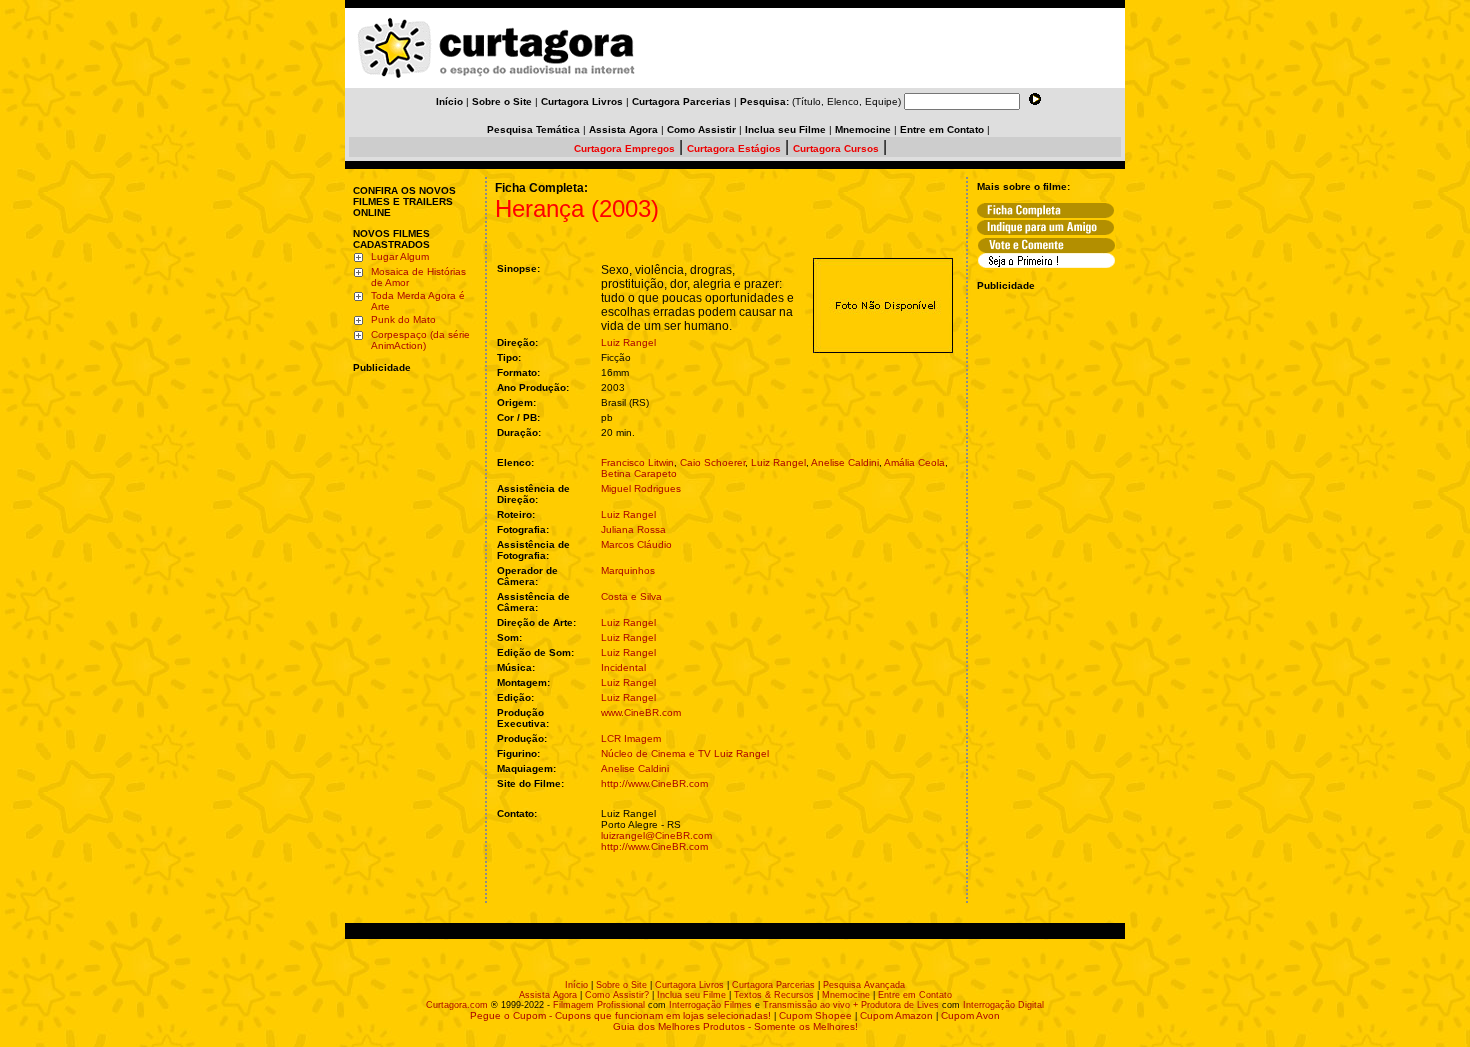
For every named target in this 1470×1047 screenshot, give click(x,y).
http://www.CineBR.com (654, 783)
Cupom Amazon (896, 1015)
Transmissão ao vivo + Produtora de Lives (851, 1005)
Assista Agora (548, 995)
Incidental (623, 667)
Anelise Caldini (845, 462)
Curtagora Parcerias (773, 985)
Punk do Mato (403, 319)
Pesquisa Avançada (864, 985)
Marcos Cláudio (636, 544)
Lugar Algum (400, 256)
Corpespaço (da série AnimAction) (420, 340)
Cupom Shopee (815, 1015)
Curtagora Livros (689, 985)
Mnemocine (846, 995)
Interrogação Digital (1003, 1005)
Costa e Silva (631, 596)
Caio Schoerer (712, 462)
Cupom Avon (970, 1015)
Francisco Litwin (637, 462)
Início (576, 985)
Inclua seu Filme (691, 995)
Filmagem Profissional (599, 1005)
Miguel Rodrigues (641, 488)
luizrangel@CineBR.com (656, 835)
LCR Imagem (631, 738)
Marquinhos (628, 570)
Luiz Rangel (628, 342)
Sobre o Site (621, 985)
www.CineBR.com (641, 712)
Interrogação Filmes (710, 1005)
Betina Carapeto (639, 473)
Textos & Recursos (774, 995)
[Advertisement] (413, 503)
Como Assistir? (617, 995)
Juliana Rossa (633, 529)
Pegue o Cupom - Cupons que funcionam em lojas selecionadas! (620, 1015)
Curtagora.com (457, 1005)
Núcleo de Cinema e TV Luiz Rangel (685, 753)
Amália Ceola (914, 462)
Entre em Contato (915, 995)
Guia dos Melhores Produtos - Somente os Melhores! (735, 1026)
